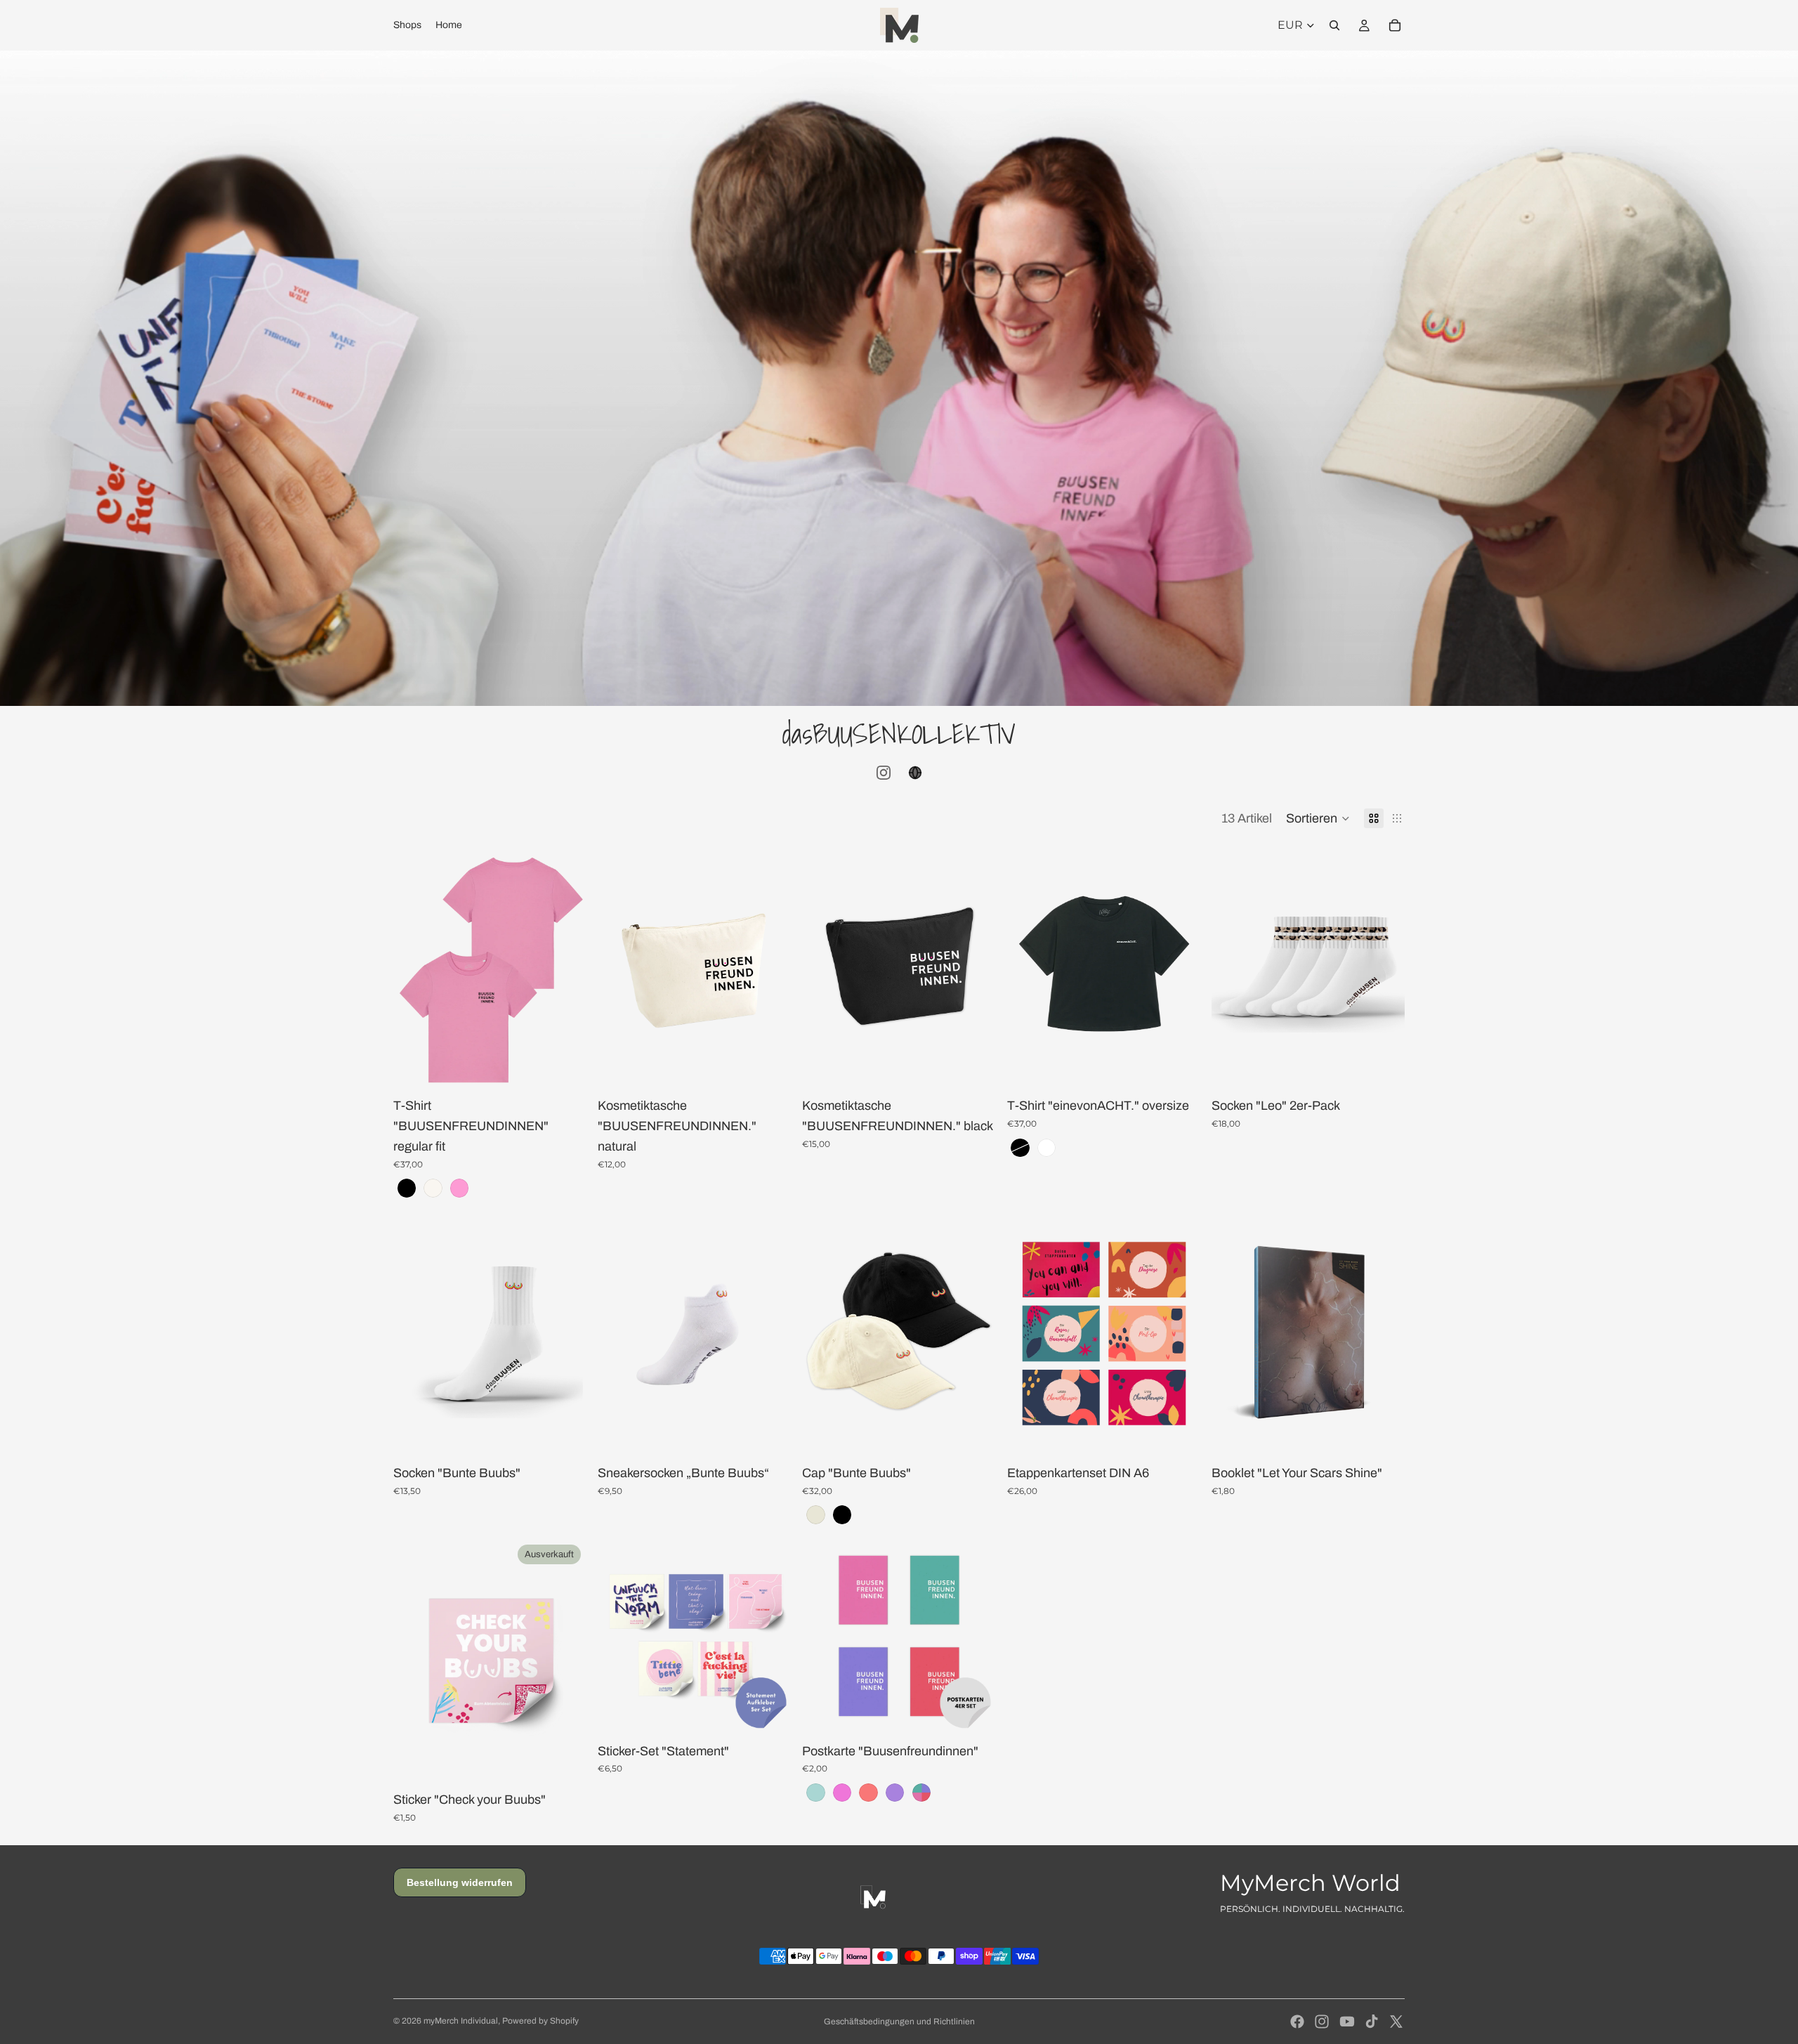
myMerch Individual (461, 2021)
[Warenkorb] (1395, 25)
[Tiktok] (1372, 2022)
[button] (1318, 818)
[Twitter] (1396, 2022)
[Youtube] (1347, 2022)
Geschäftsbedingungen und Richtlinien (899, 2022)
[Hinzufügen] (1179, 1433)
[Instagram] (884, 773)
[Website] (915, 773)
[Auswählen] (565, 1066)
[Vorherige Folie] (414, 967)
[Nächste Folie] (565, 967)
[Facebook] (1297, 2022)
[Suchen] (1334, 25)
